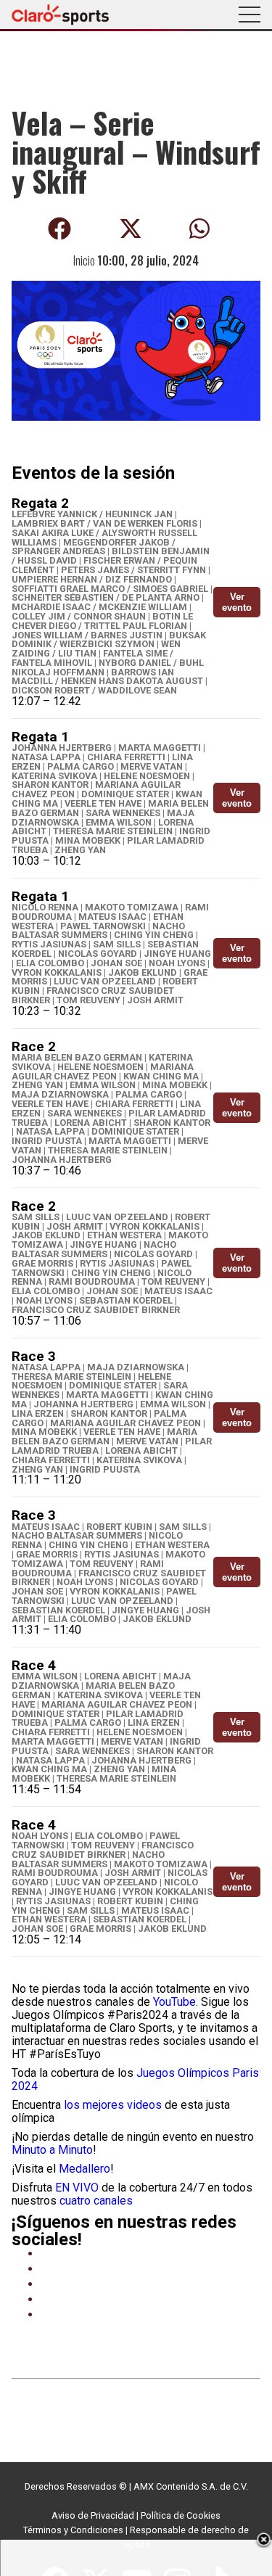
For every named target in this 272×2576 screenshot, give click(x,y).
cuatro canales (96, 2201)
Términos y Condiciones (73, 2530)
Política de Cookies (181, 2515)
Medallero (85, 2169)
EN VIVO (77, 2188)
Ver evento (237, 602)
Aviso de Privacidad (93, 2515)
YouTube (174, 2002)
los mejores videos (113, 2105)
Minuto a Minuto (52, 2150)
